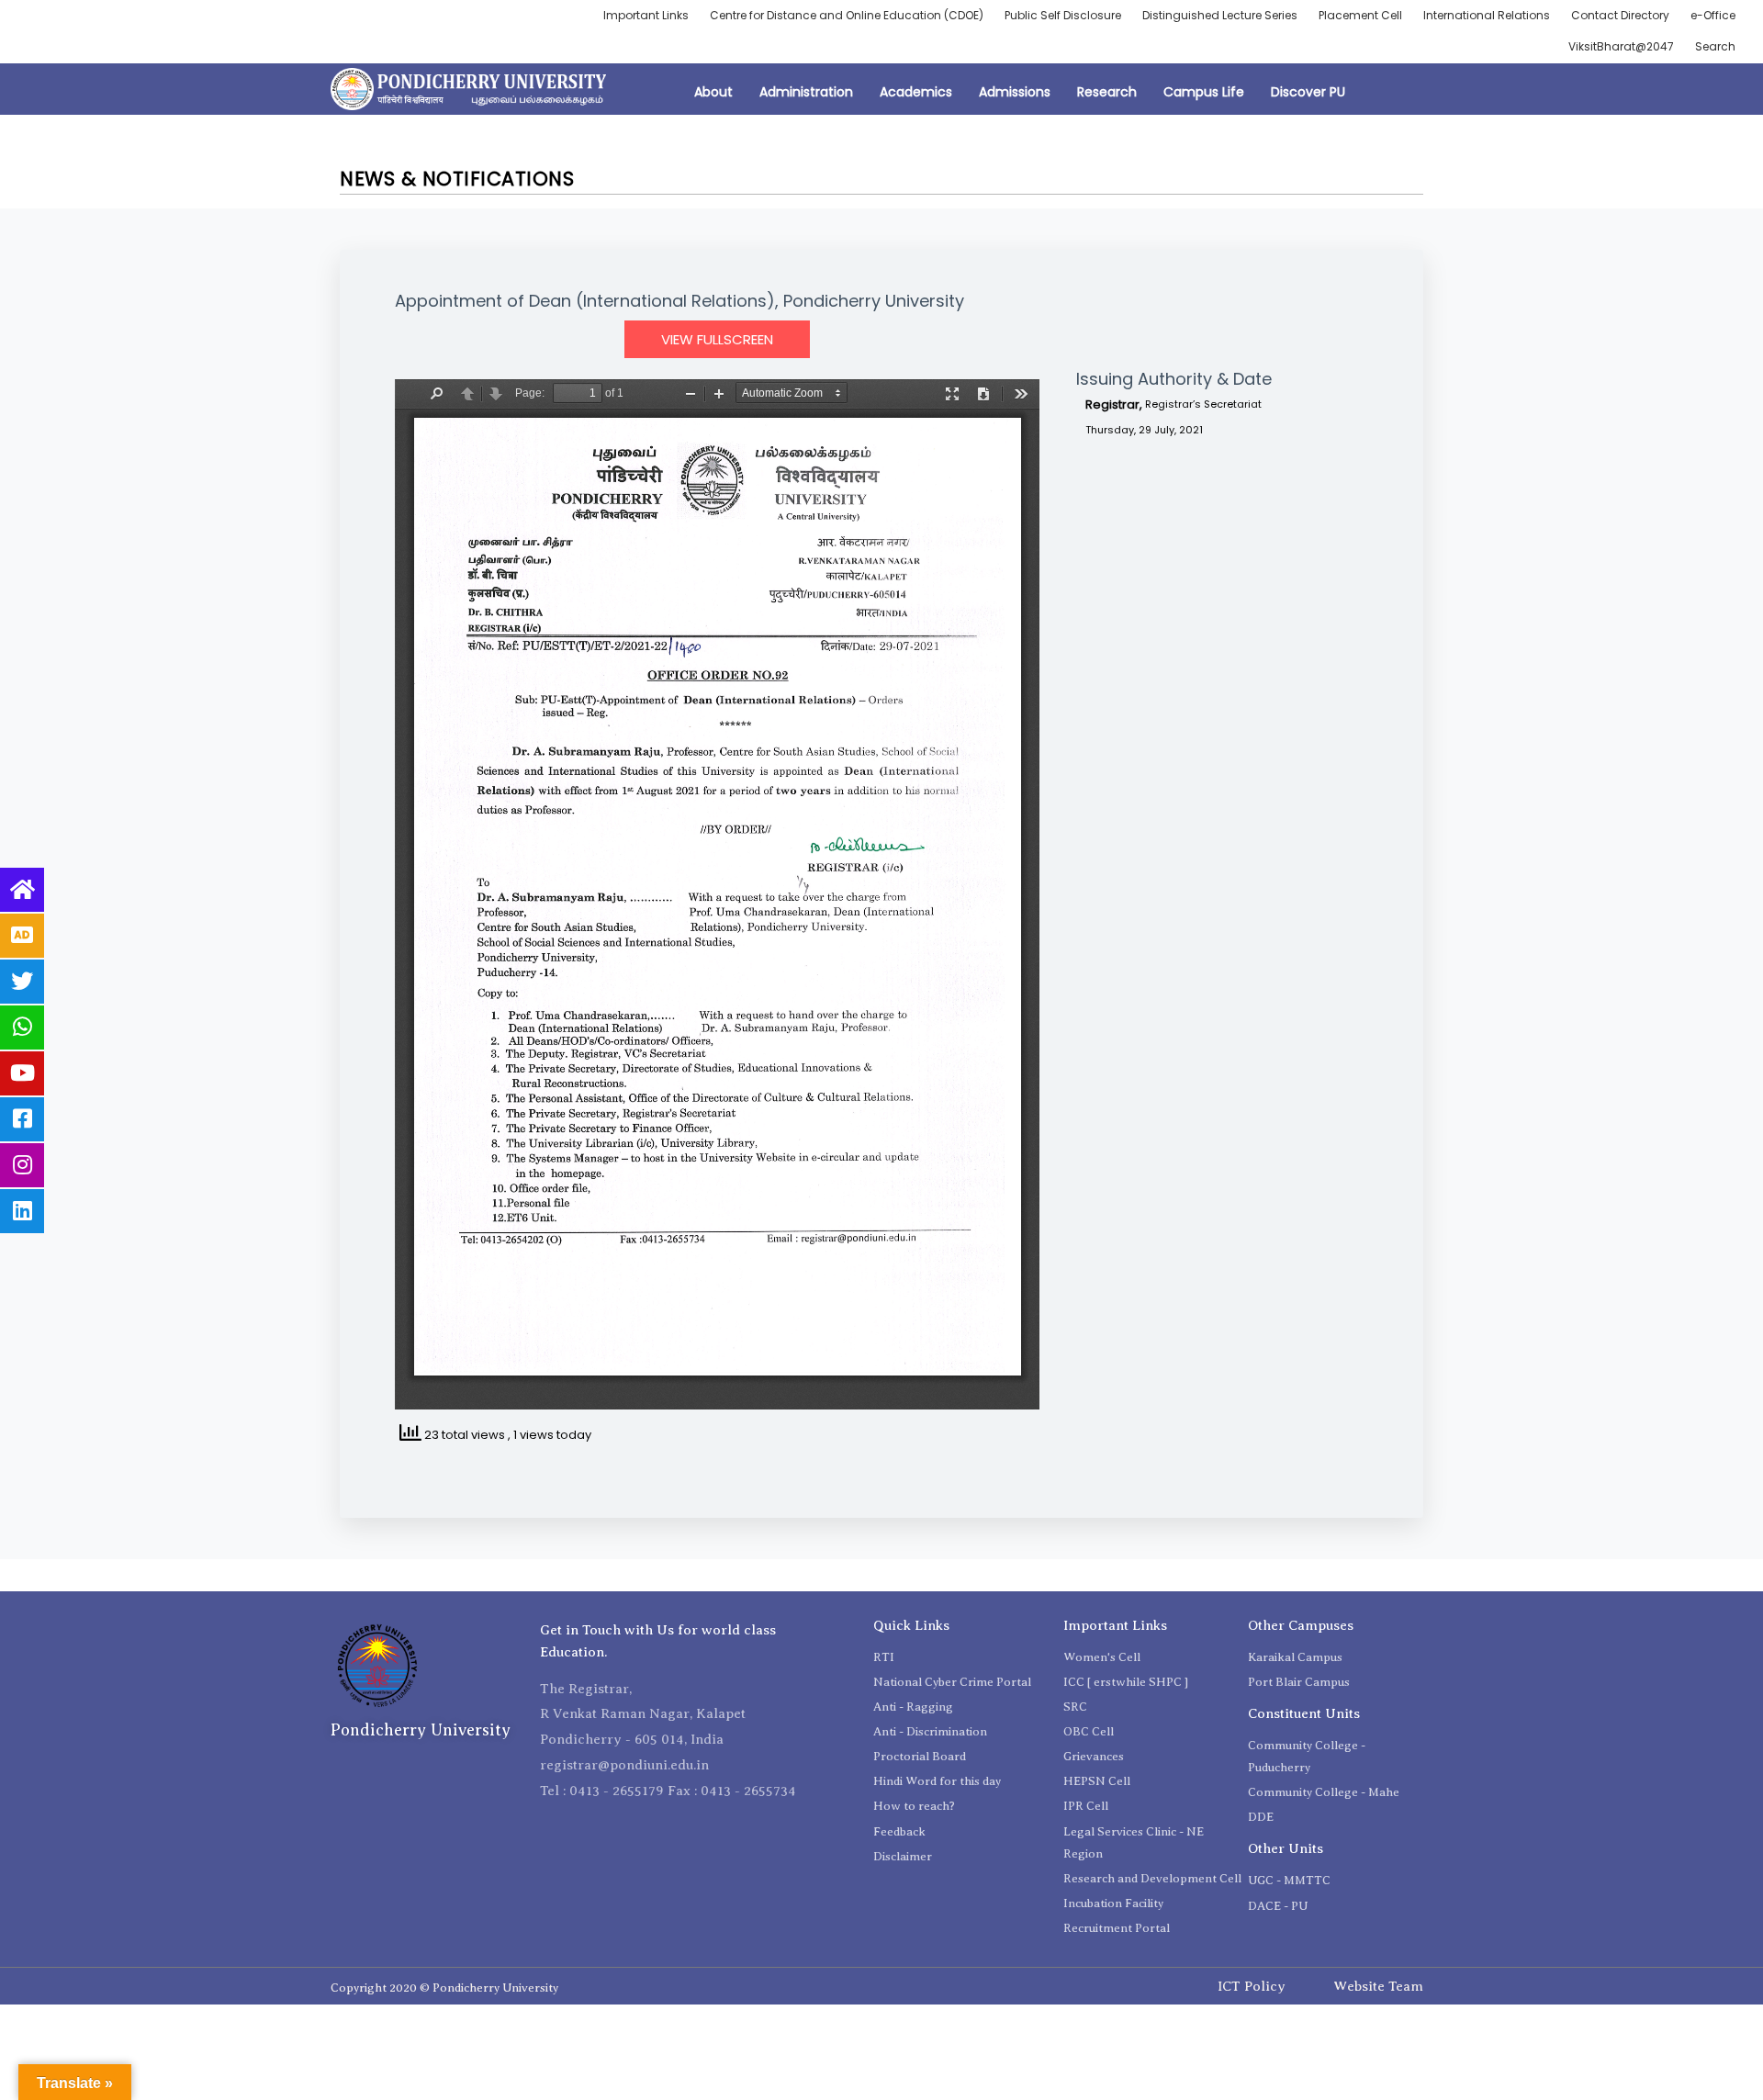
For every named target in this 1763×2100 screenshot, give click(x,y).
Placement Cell (1360, 15)
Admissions (1015, 92)
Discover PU (1308, 92)
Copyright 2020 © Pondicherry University (444, 1988)
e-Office (1713, 15)
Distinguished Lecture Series (1220, 15)
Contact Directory (1620, 15)
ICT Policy (1252, 1986)
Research (1107, 92)
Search (1715, 46)
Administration (806, 92)
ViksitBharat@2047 (1621, 46)
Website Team (1378, 1986)
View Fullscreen (717, 339)
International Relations (1487, 15)
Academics (916, 92)
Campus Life (1204, 92)
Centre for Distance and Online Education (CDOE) (847, 15)
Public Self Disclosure (1063, 15)
